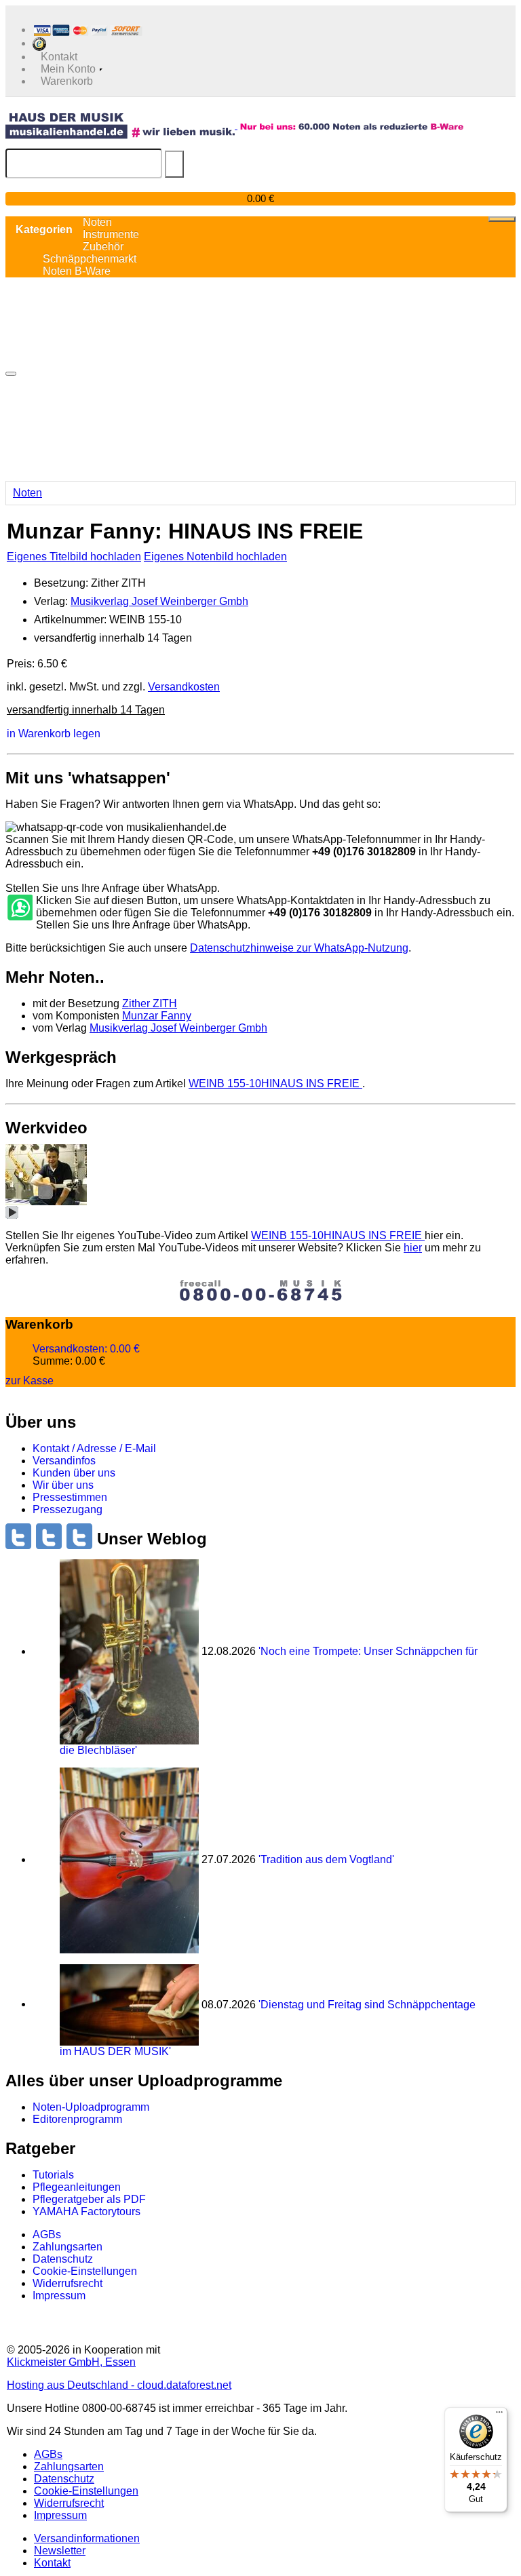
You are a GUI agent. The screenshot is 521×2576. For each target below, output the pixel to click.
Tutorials (53, 2175)
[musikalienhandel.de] (121, 125)
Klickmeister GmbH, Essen (71, 2362)
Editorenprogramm (77, 2119)
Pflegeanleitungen (77, 2187)
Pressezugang (67, 1509)
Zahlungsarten (67, 2247)
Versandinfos (64, 1461)
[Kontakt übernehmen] (19, 908)
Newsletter (60, 2551)
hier (413, 1248)
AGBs (47, 2235)
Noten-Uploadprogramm (91, 2107)
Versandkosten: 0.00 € (86, 1349)
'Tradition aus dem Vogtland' (326, 1859)
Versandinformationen (87, 2538)
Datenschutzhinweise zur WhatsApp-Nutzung (299, 948)
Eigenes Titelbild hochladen (74, 557)
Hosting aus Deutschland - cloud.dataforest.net (119, 2385)
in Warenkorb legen (54, 734)
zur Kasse (30, 1381)
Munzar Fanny (157, 1016)
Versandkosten (184, 687)
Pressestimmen (70, 1497)
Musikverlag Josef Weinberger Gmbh (159, 601)
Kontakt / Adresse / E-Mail (94, 1448)
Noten (27, 493)
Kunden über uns (74, 1473)
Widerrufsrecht (67, 2283)
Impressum (59, 2296)
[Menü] (499, 2415)
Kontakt (52, 2563)
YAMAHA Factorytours (86, 2211)
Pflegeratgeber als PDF (89, 2199)
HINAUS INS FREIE (275, 1084)
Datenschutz (63, 2259)
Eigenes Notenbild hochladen (215, 557)
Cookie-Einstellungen (85, 2271)
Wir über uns (63, 1485)
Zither (150, 1003)
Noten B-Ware (77, 271)
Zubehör (103, 247)
